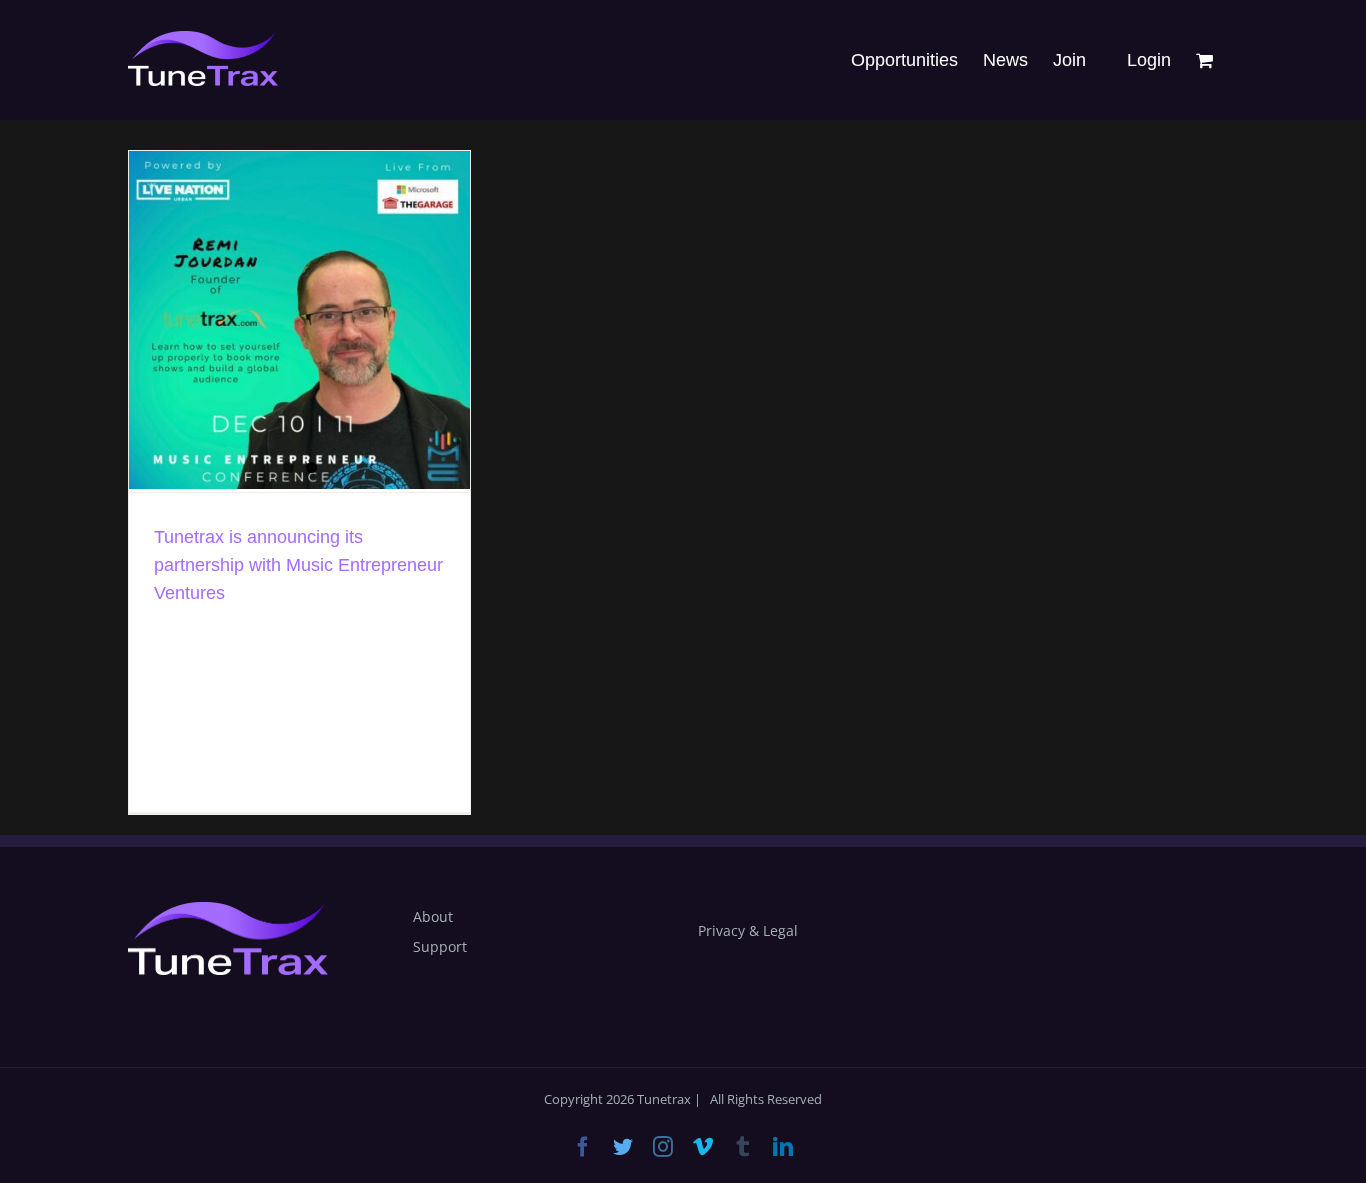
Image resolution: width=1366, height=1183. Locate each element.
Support (440, 946)
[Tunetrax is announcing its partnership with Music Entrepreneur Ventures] (299, 320)
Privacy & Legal (748, 930)
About (433, 916)
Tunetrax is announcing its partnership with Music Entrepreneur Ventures (298, 565)
